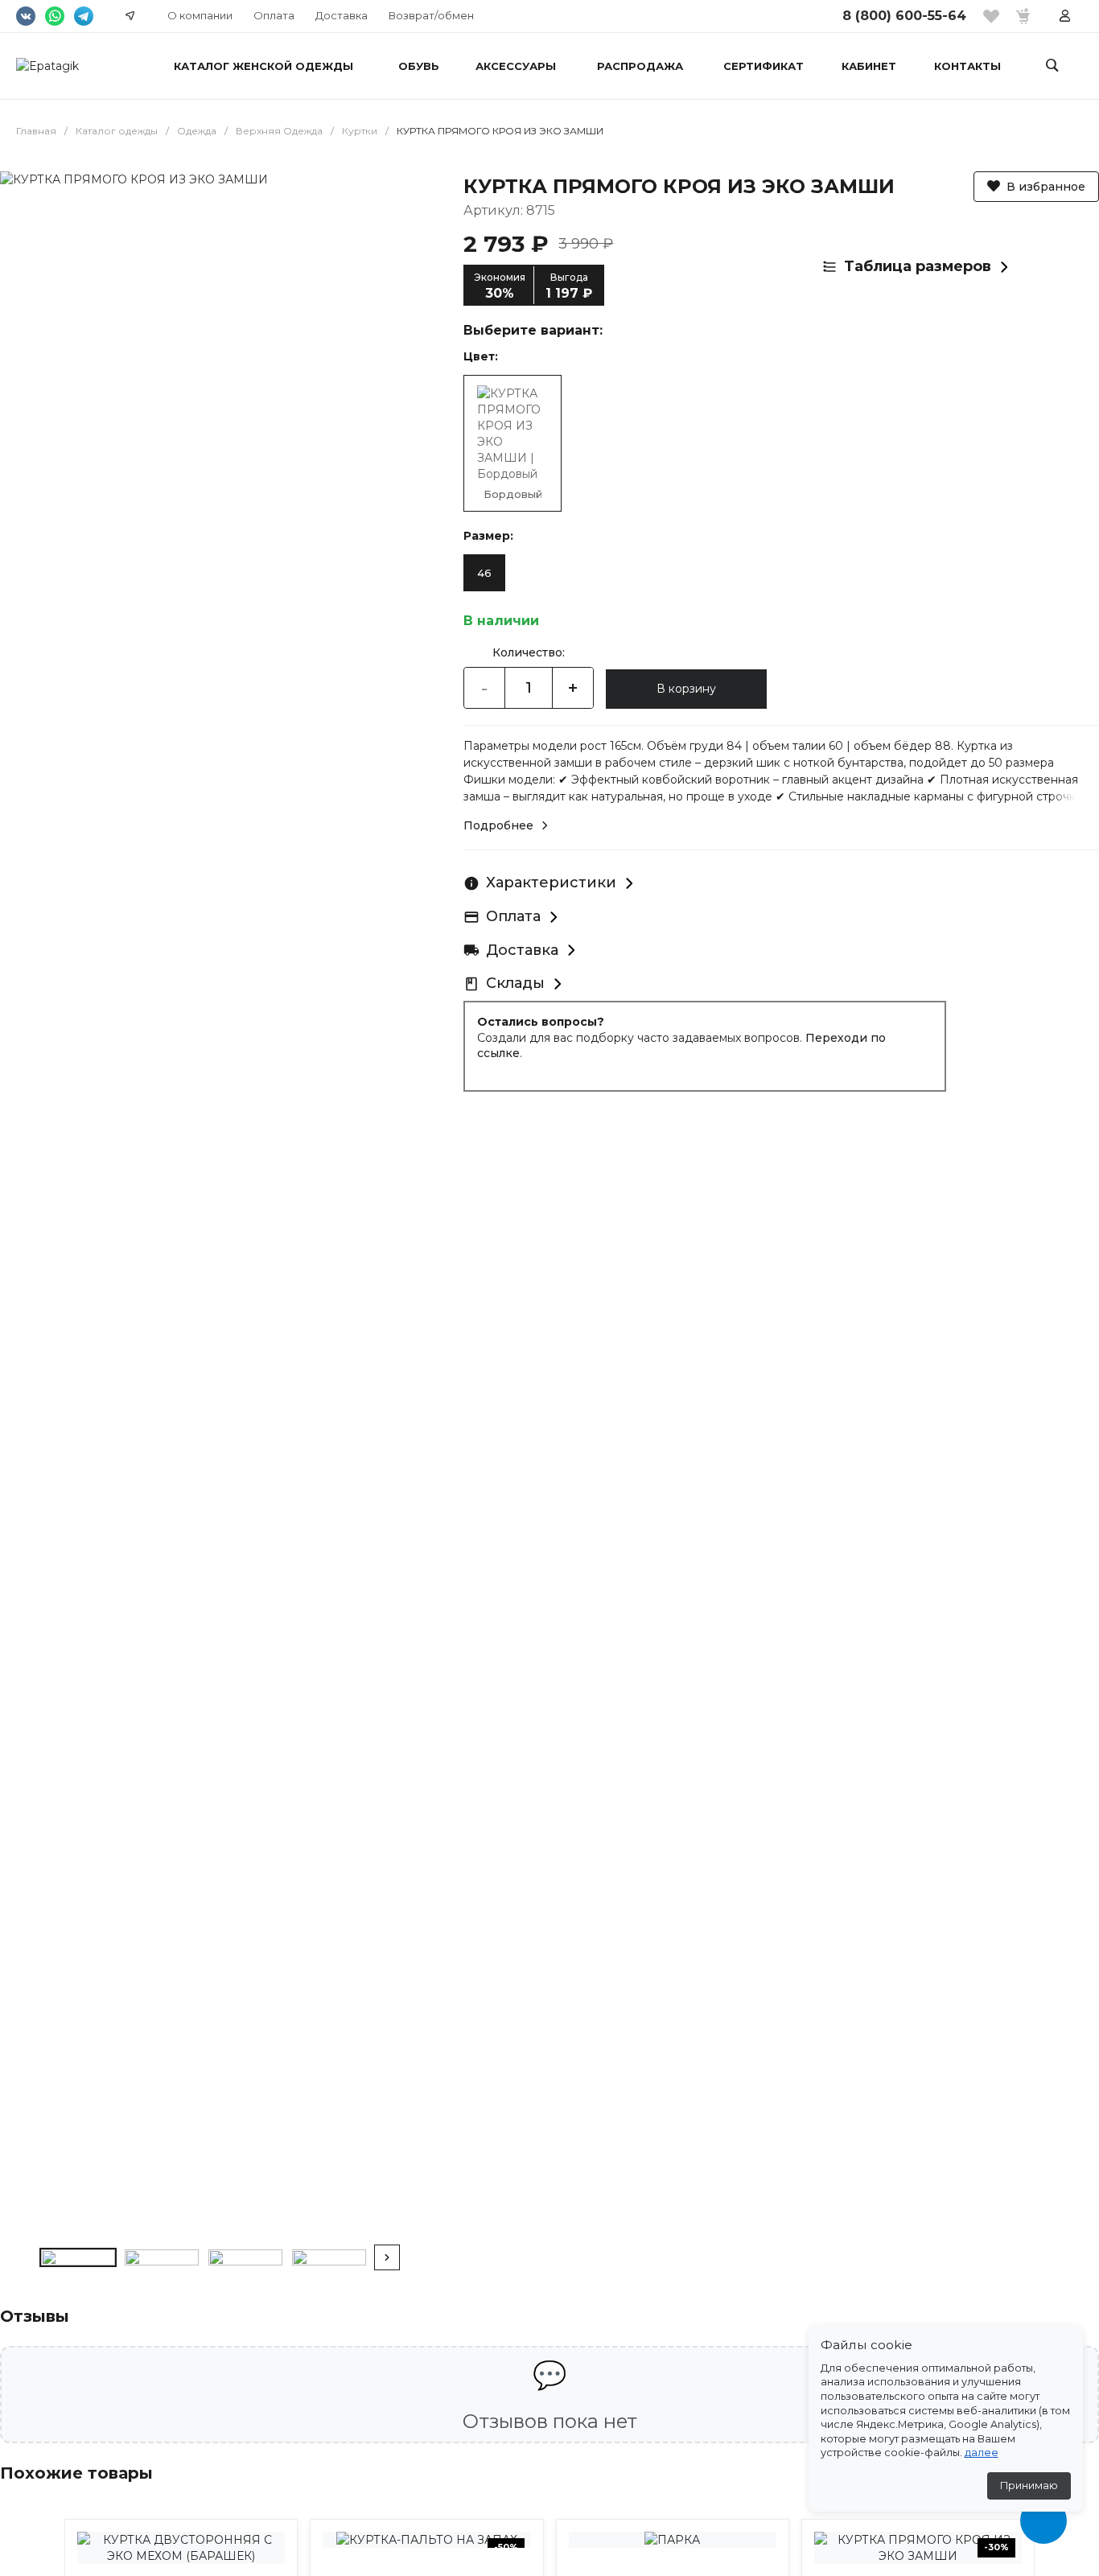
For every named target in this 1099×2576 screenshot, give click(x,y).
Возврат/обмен (431, 15)
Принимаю (1029, 2485)
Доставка (342, 15)
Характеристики (551, 883)
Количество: (529, 652)
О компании (200, 15)
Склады (515, 983)
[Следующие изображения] (387, 2257)
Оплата (274, 15)
